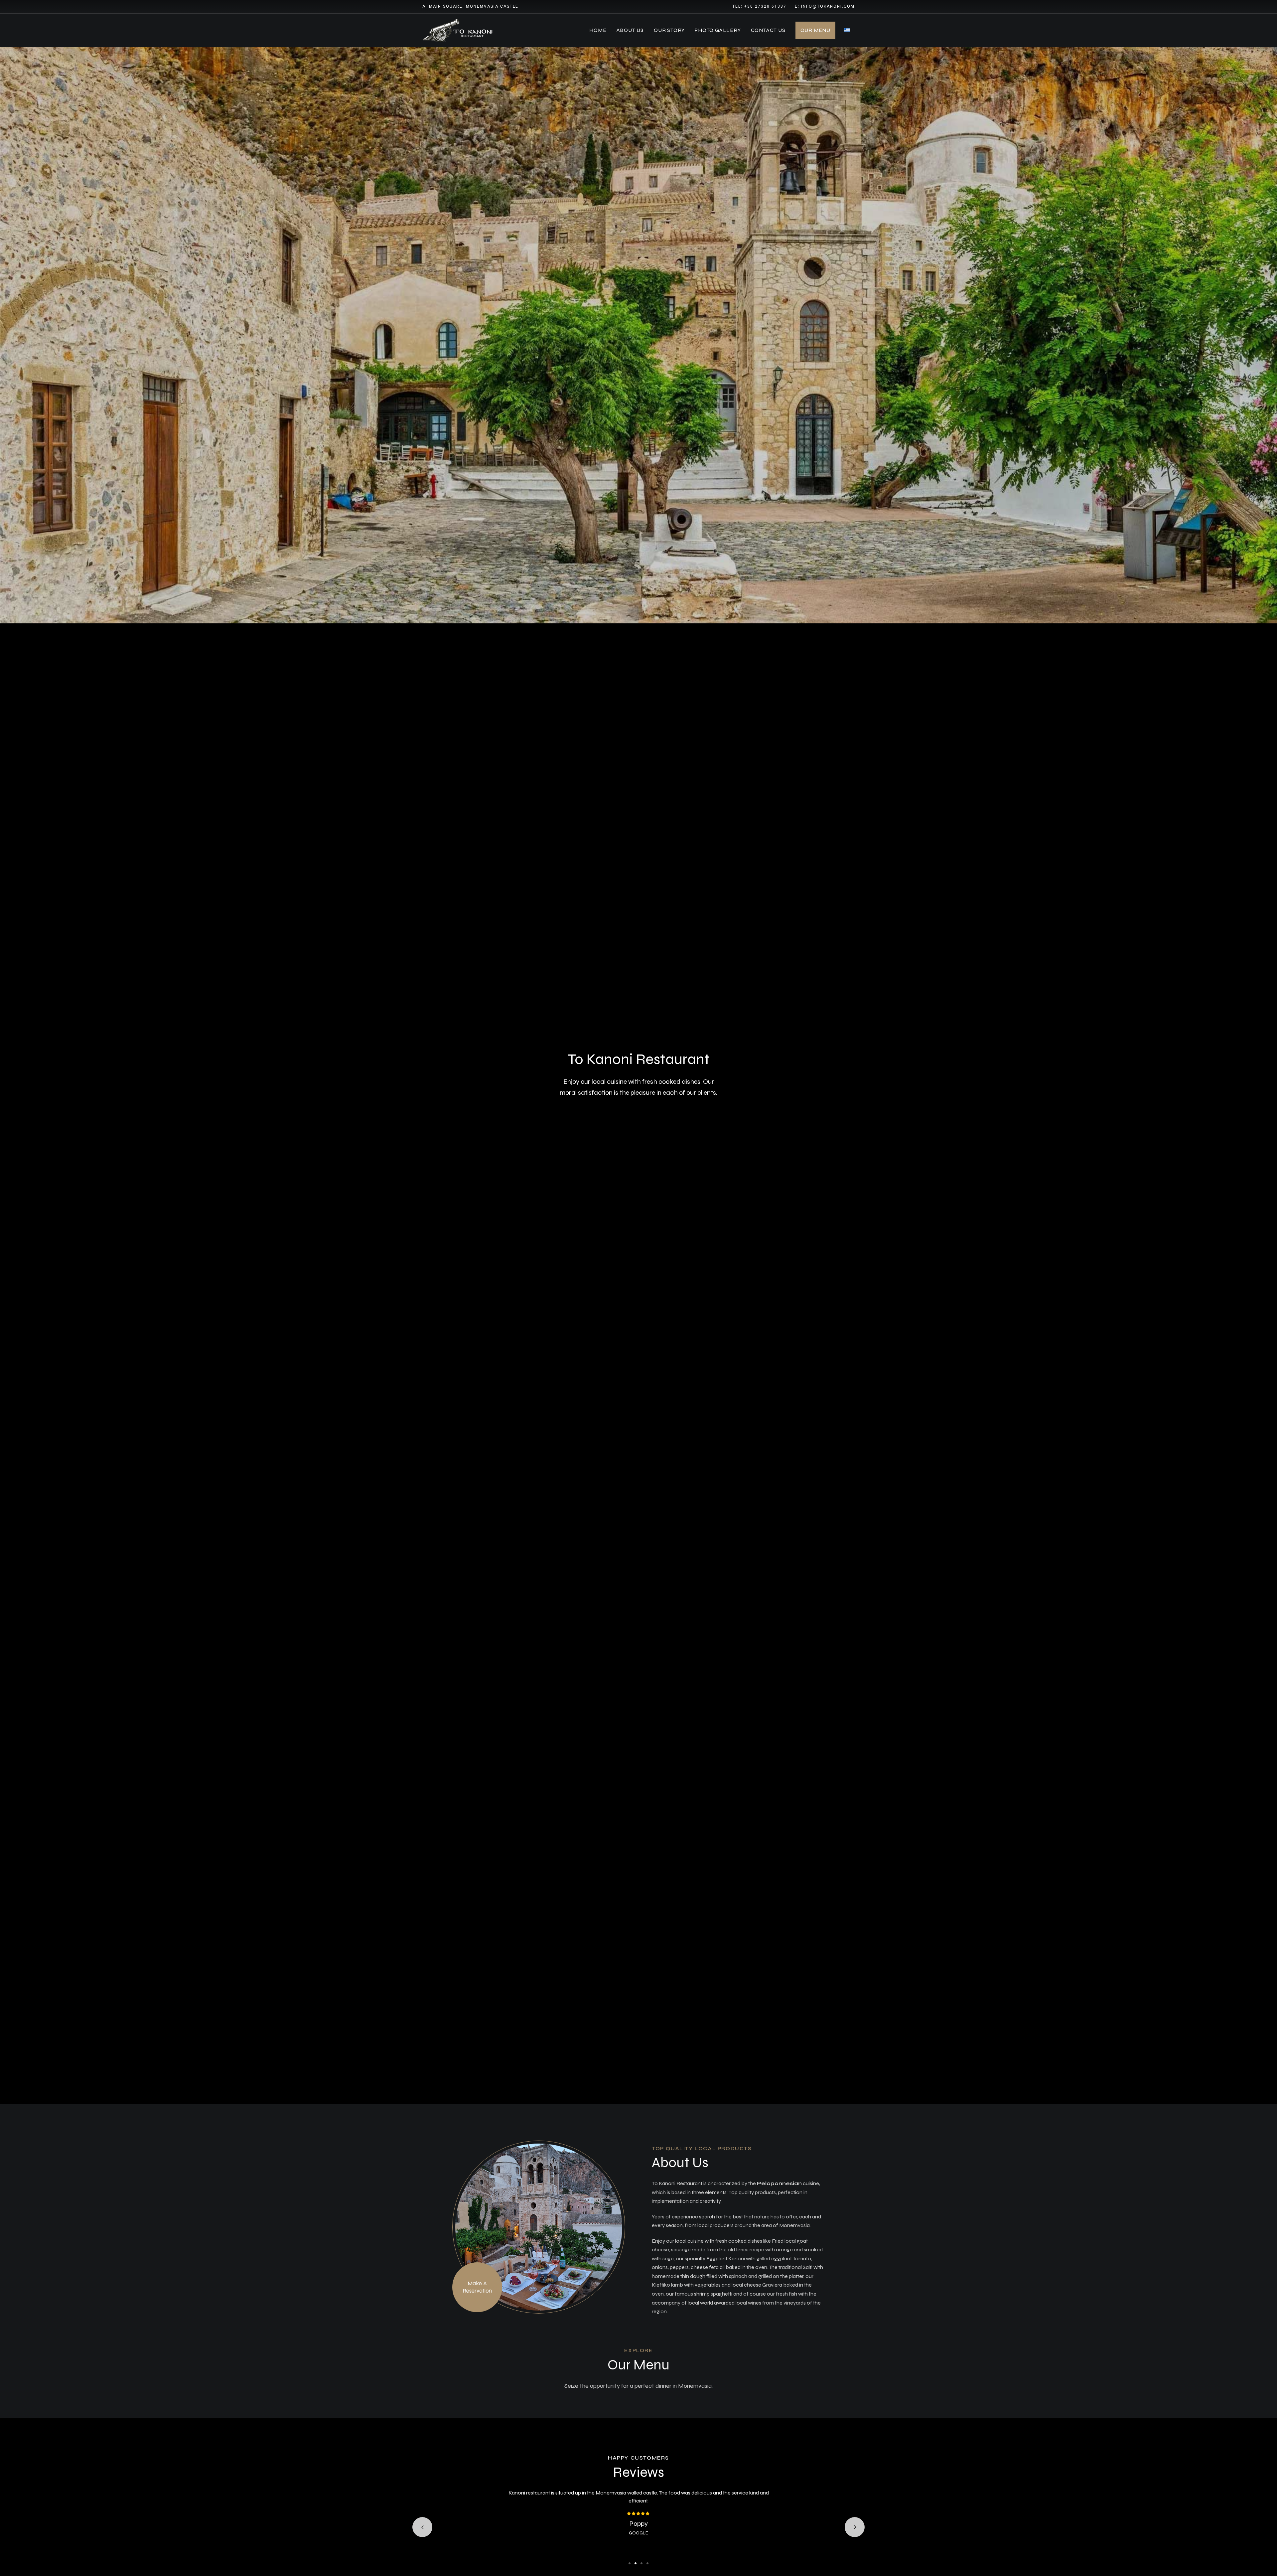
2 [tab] (636, 2563)
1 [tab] (630, 2563)
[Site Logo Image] (459, 30)
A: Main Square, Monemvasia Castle (470, 6)
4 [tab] (647, 2563)
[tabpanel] (638, 2513)
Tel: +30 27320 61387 (759, 6)
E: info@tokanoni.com (825, 6)
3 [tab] (641, 2563)
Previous (422, 2527)
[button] (477, 2287)
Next (855, 2527)
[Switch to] (847, 30)
